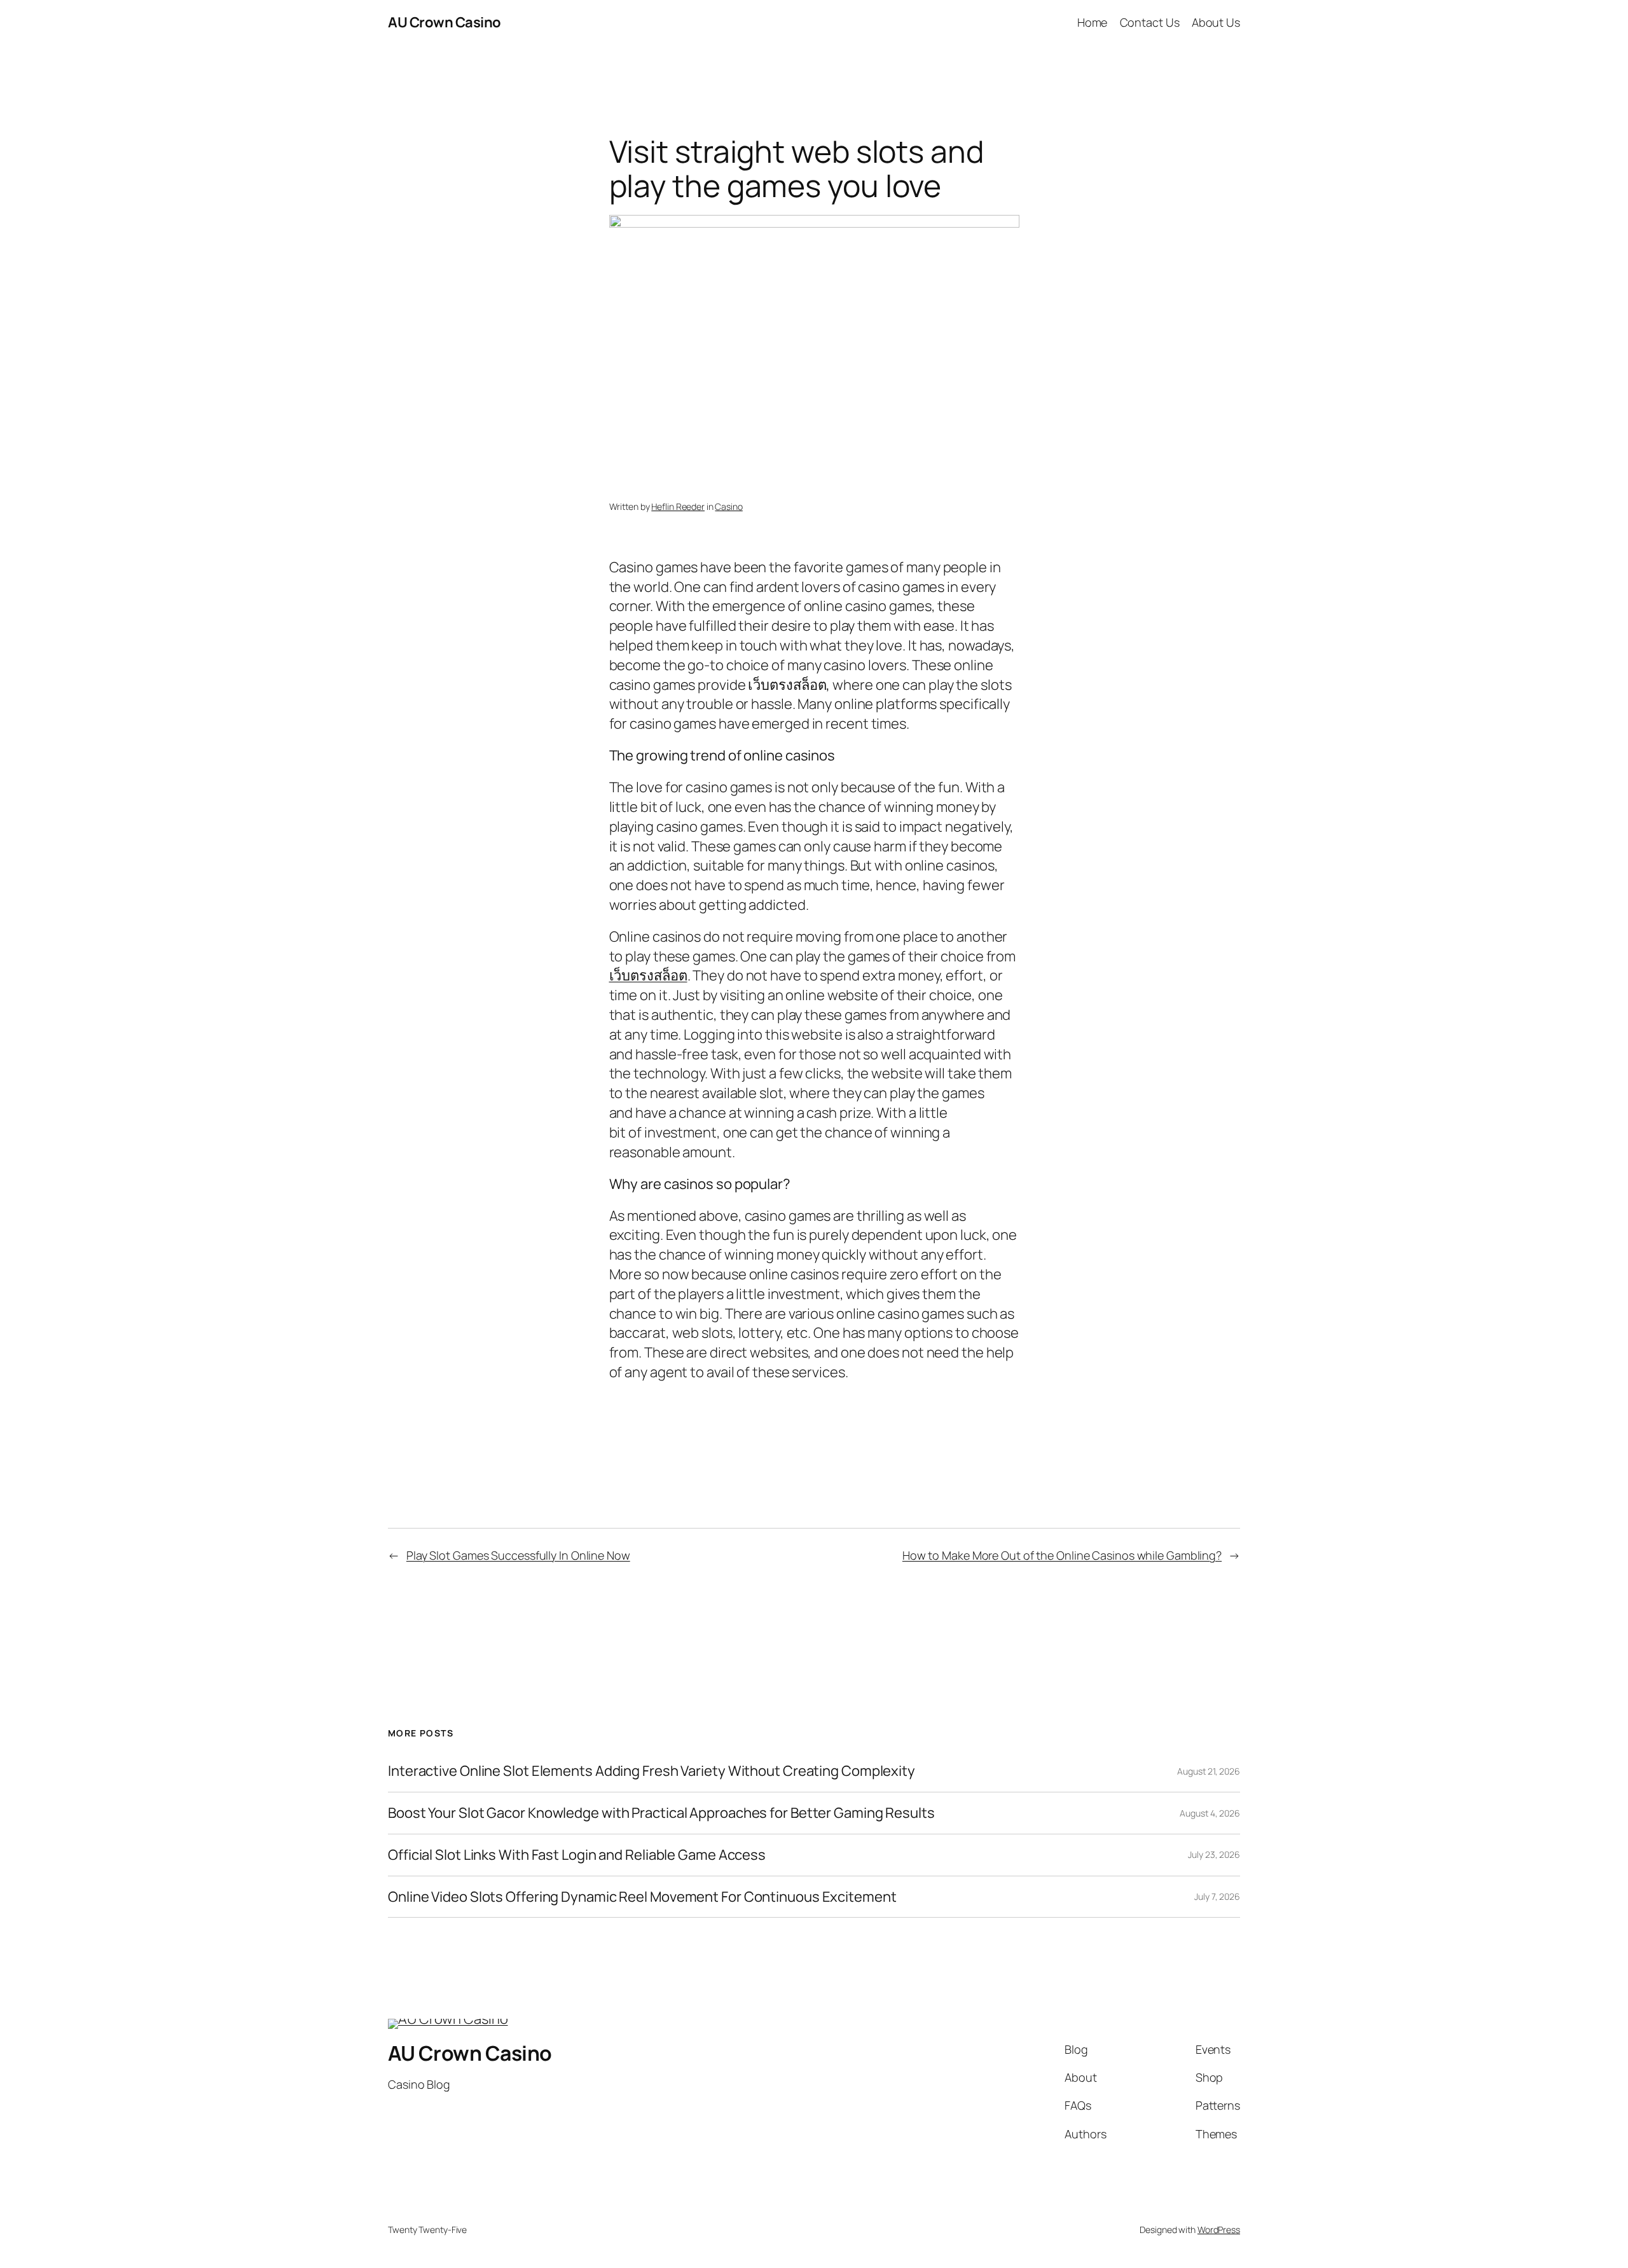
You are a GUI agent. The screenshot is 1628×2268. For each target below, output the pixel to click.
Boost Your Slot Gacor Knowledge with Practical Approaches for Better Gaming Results (661, 1813)
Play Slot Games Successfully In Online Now (518, 1555)
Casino (728, 506)
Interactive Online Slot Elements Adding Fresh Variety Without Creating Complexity (652, 1771)
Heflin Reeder (678, 506)
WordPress (1219, 2230)
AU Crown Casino (445, 22)
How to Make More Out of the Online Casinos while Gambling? (1062, 1555)
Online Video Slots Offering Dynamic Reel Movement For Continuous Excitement (642, 1897)
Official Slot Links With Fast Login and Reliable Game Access (577, 1855)
